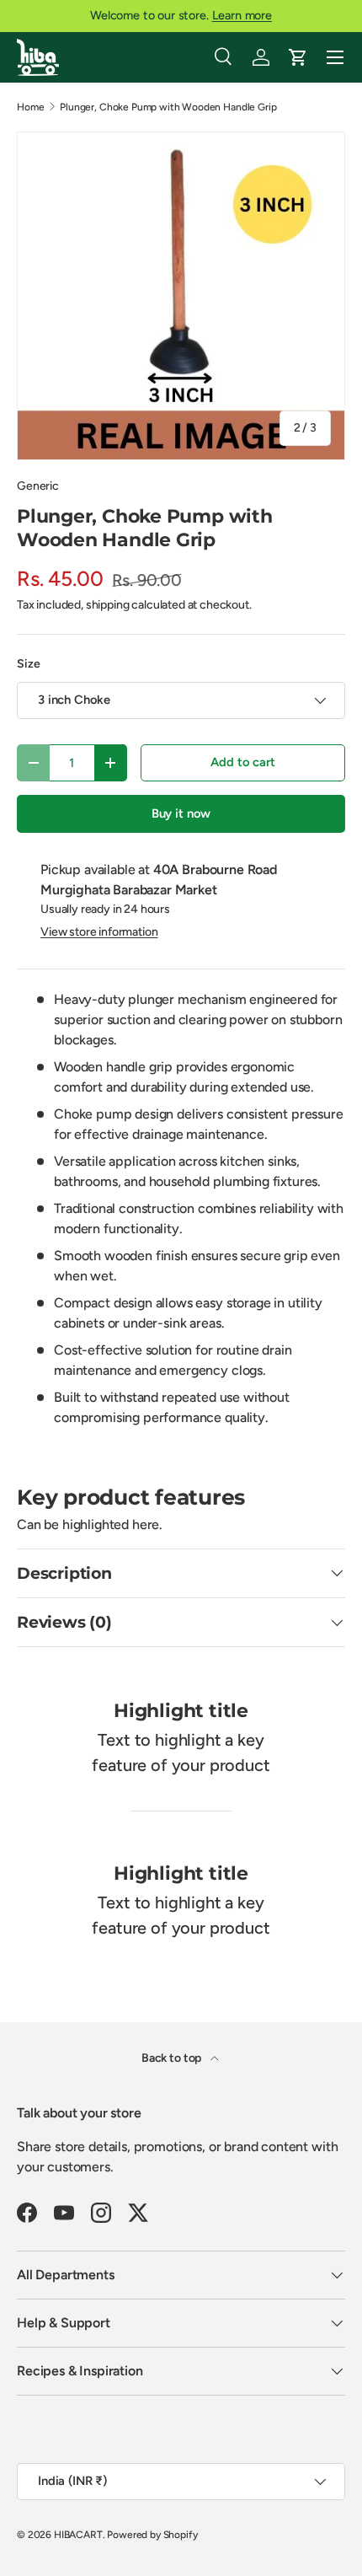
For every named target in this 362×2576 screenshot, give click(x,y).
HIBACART (78, 2535)
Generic (38, 486)
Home (30, 107)
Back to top (173, 2058)
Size (28, 664)
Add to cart (242, 762)
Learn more (242, 15)
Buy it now (181, 813)
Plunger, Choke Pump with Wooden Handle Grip (168, 107)
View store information (99, 932)
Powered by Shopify (152, 2535)
